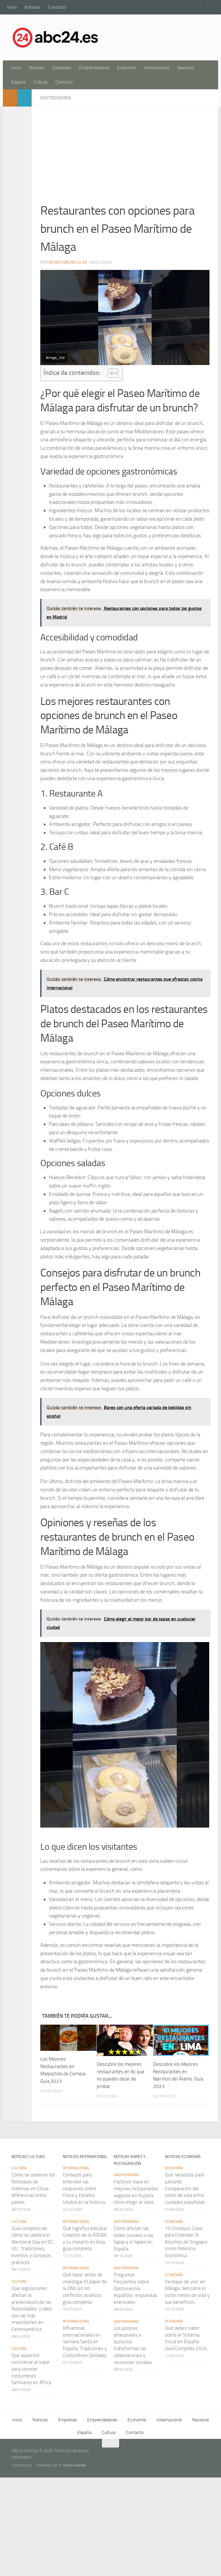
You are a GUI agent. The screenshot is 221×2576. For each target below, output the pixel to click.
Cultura (40, 82)
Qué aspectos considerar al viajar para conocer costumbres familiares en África (31, 2369)
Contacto (57, 7)
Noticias (32, 7)
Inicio (12, 7)
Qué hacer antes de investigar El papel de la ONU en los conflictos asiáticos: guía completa (85, 2288)
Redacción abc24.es (68, 262)
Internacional (157, 68)
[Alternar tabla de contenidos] (110, 373)
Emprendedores (94, 68)
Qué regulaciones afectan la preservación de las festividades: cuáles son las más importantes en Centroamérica (32, 2309)
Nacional (186, 68)
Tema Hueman (74, 2465)
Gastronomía (56, 98)
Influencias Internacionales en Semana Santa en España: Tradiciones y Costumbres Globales (85, 2342)
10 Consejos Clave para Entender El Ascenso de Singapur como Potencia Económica (186, 2242)
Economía (126, 68)
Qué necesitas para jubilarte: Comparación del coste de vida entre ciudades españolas (185, 2188)
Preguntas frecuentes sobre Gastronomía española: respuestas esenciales (136, 2288)
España (18, 82)
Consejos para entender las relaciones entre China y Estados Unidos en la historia (84, 2188)
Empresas (62, 68)
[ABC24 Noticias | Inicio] (56, 37)
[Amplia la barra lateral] (10, 98)
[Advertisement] (125, 158)
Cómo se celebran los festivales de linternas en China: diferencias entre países (33, 2188)
